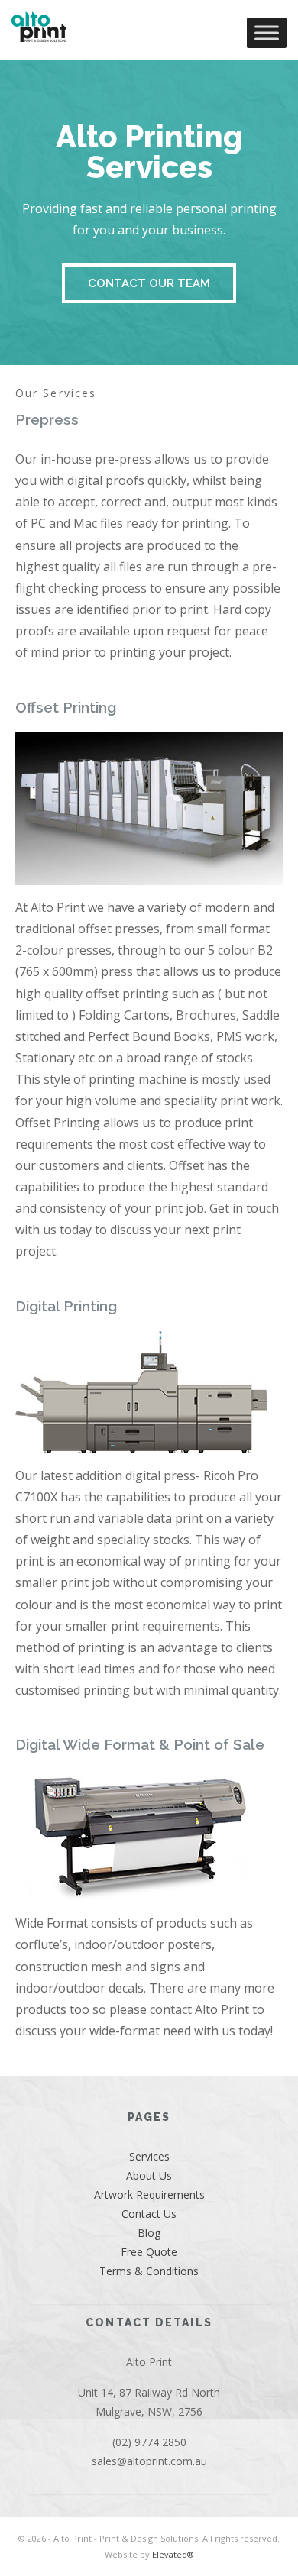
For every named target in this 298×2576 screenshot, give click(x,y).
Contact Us (149, 2214)
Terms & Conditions (149, 2271)
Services (149, 2156)
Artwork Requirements (149, 2195)
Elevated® (173, 2554)
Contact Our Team (149, 283)
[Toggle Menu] (267, 32)
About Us (149, 2175)
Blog (149, 2233)
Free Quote (149, 2252)
